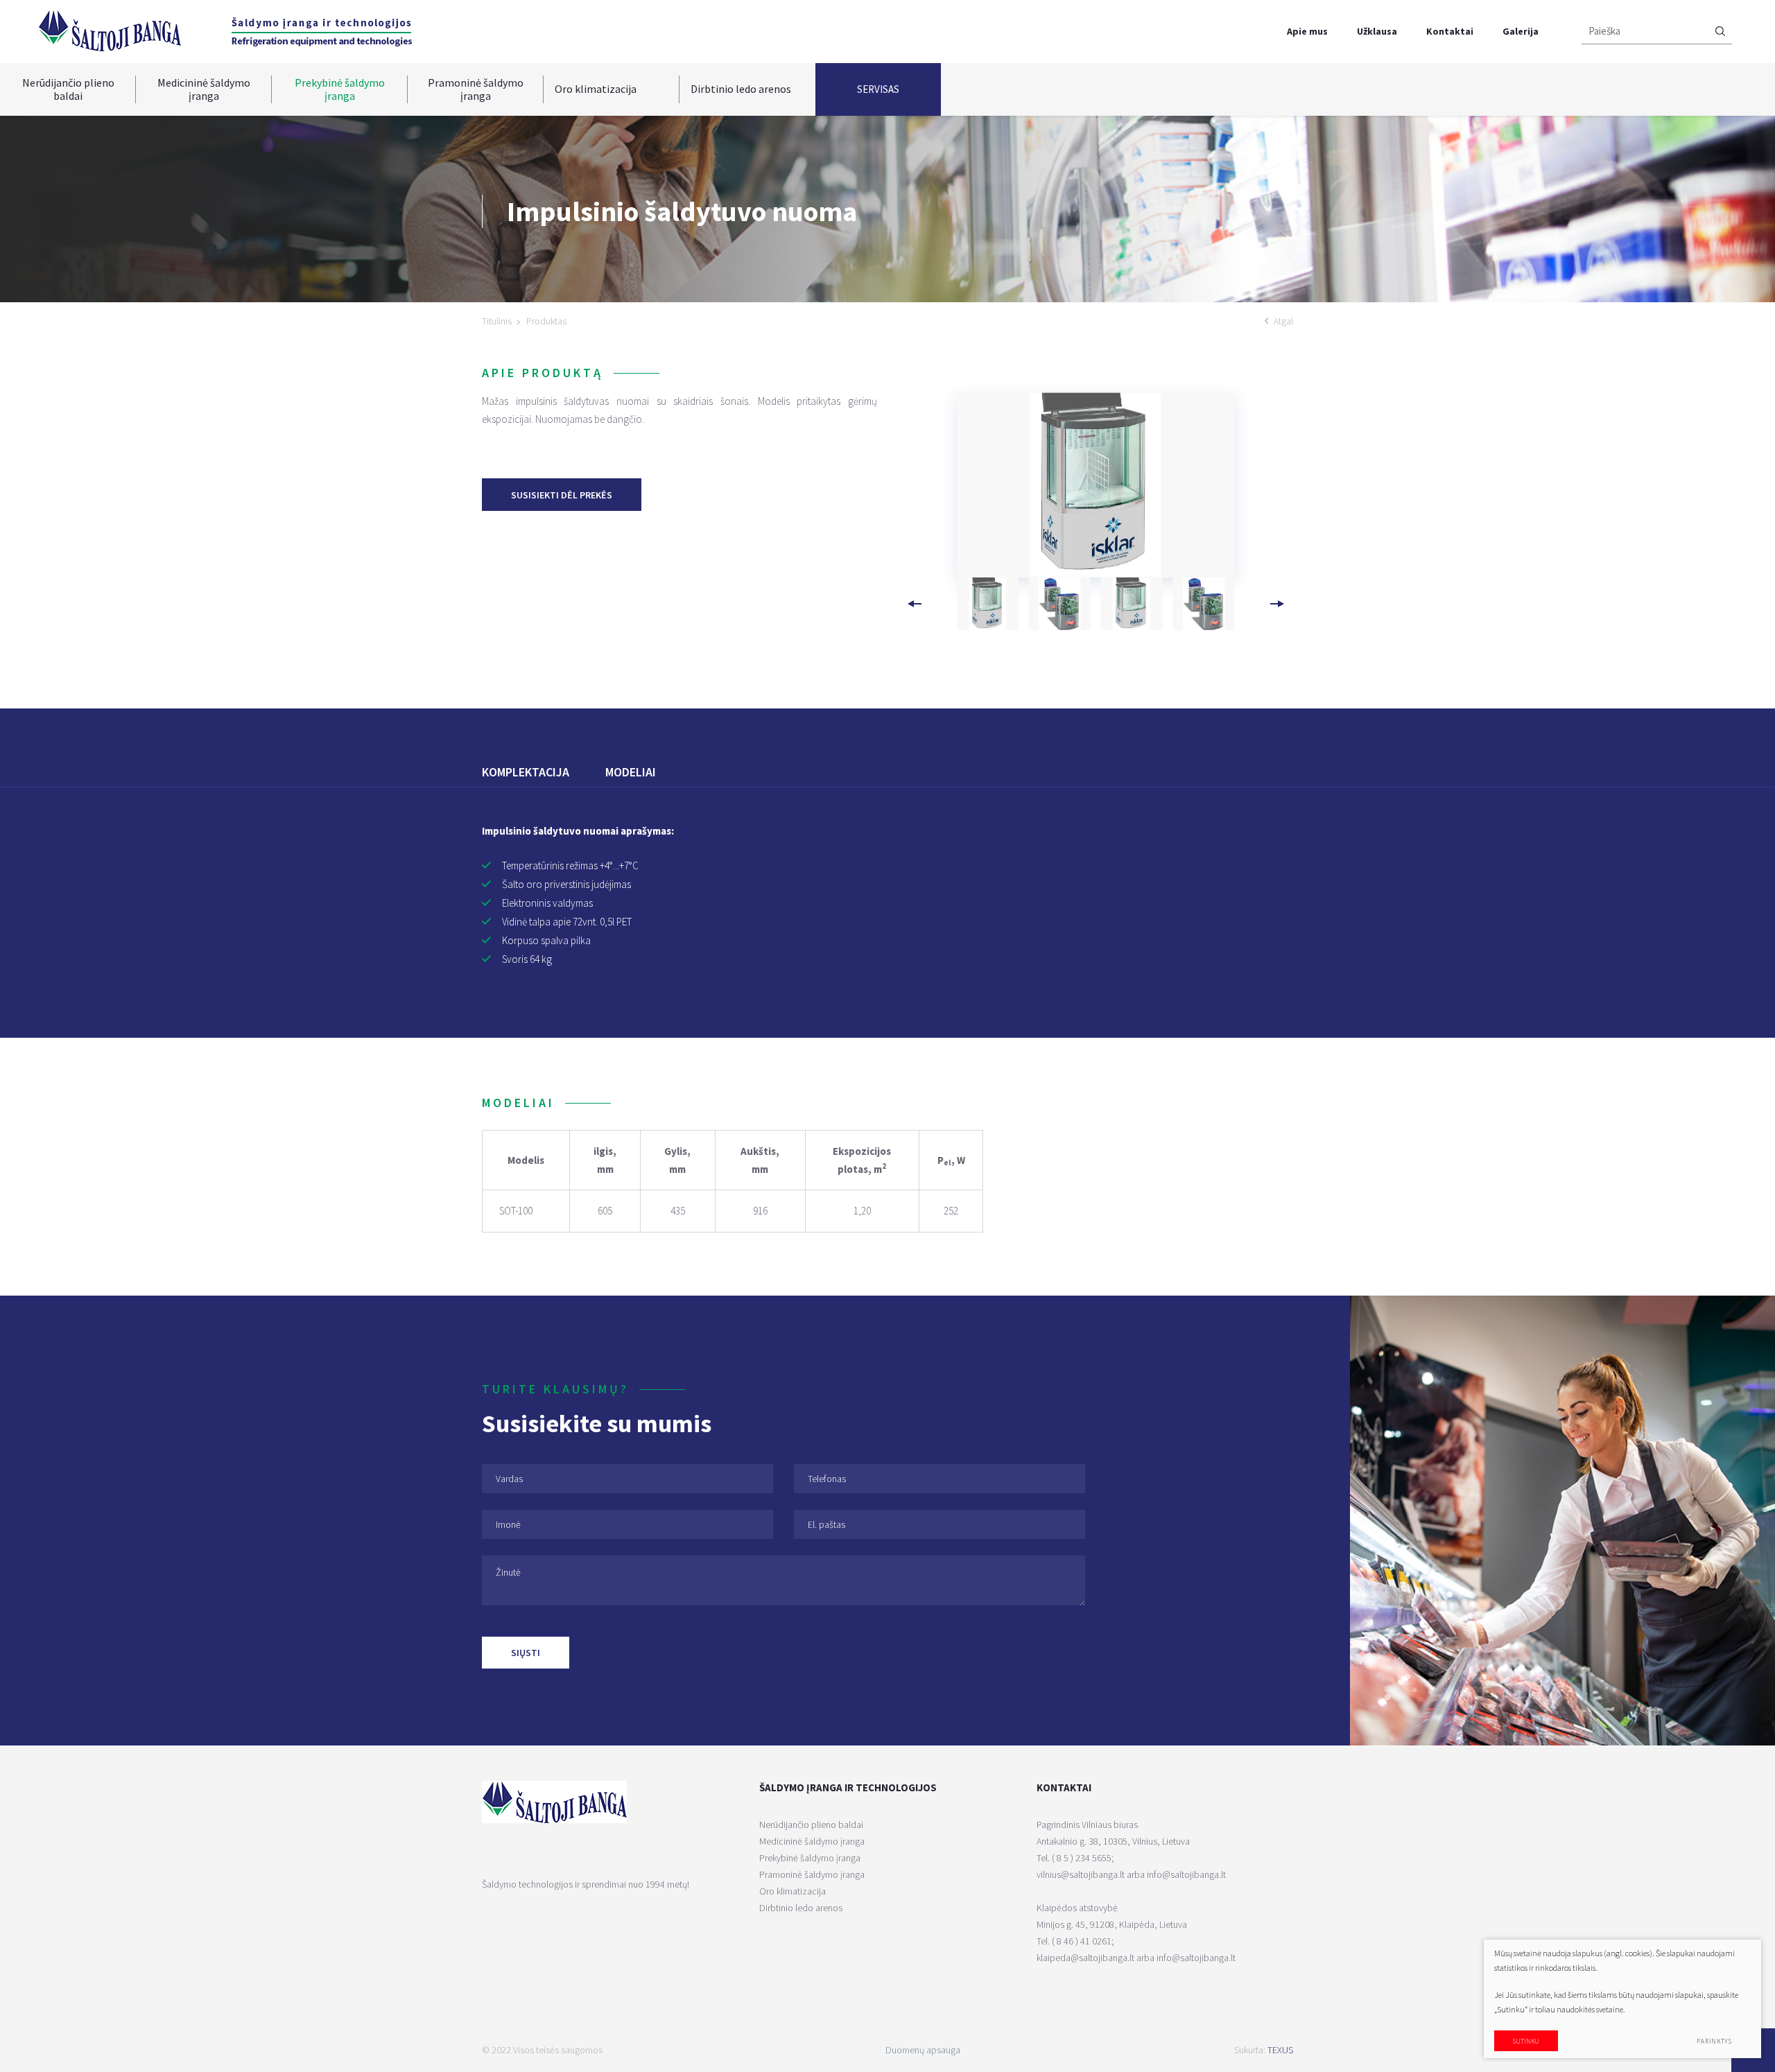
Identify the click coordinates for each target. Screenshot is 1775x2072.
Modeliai (631, 772)
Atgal (1283, 321)
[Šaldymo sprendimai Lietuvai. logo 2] (322, 32)
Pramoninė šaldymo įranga (476, 89)
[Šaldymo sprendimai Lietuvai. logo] (110, 30)
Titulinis (497, 321)
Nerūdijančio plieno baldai (68, 89)
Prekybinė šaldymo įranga (340, 89)
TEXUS (1280, 2050)
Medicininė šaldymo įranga (204, 89)
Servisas (878, 89)
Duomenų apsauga (923, 2050)
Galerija (1521, 31)
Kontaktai (1450, 31)
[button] (1277, 604)
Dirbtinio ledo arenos (741, 89)
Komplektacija (526, 772)
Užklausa (1377, 31)
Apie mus (1307, 31)
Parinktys (1714, 2041)
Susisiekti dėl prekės (562, 495)
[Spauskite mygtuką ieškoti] (1720, 32)
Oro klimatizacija (596, 89)
